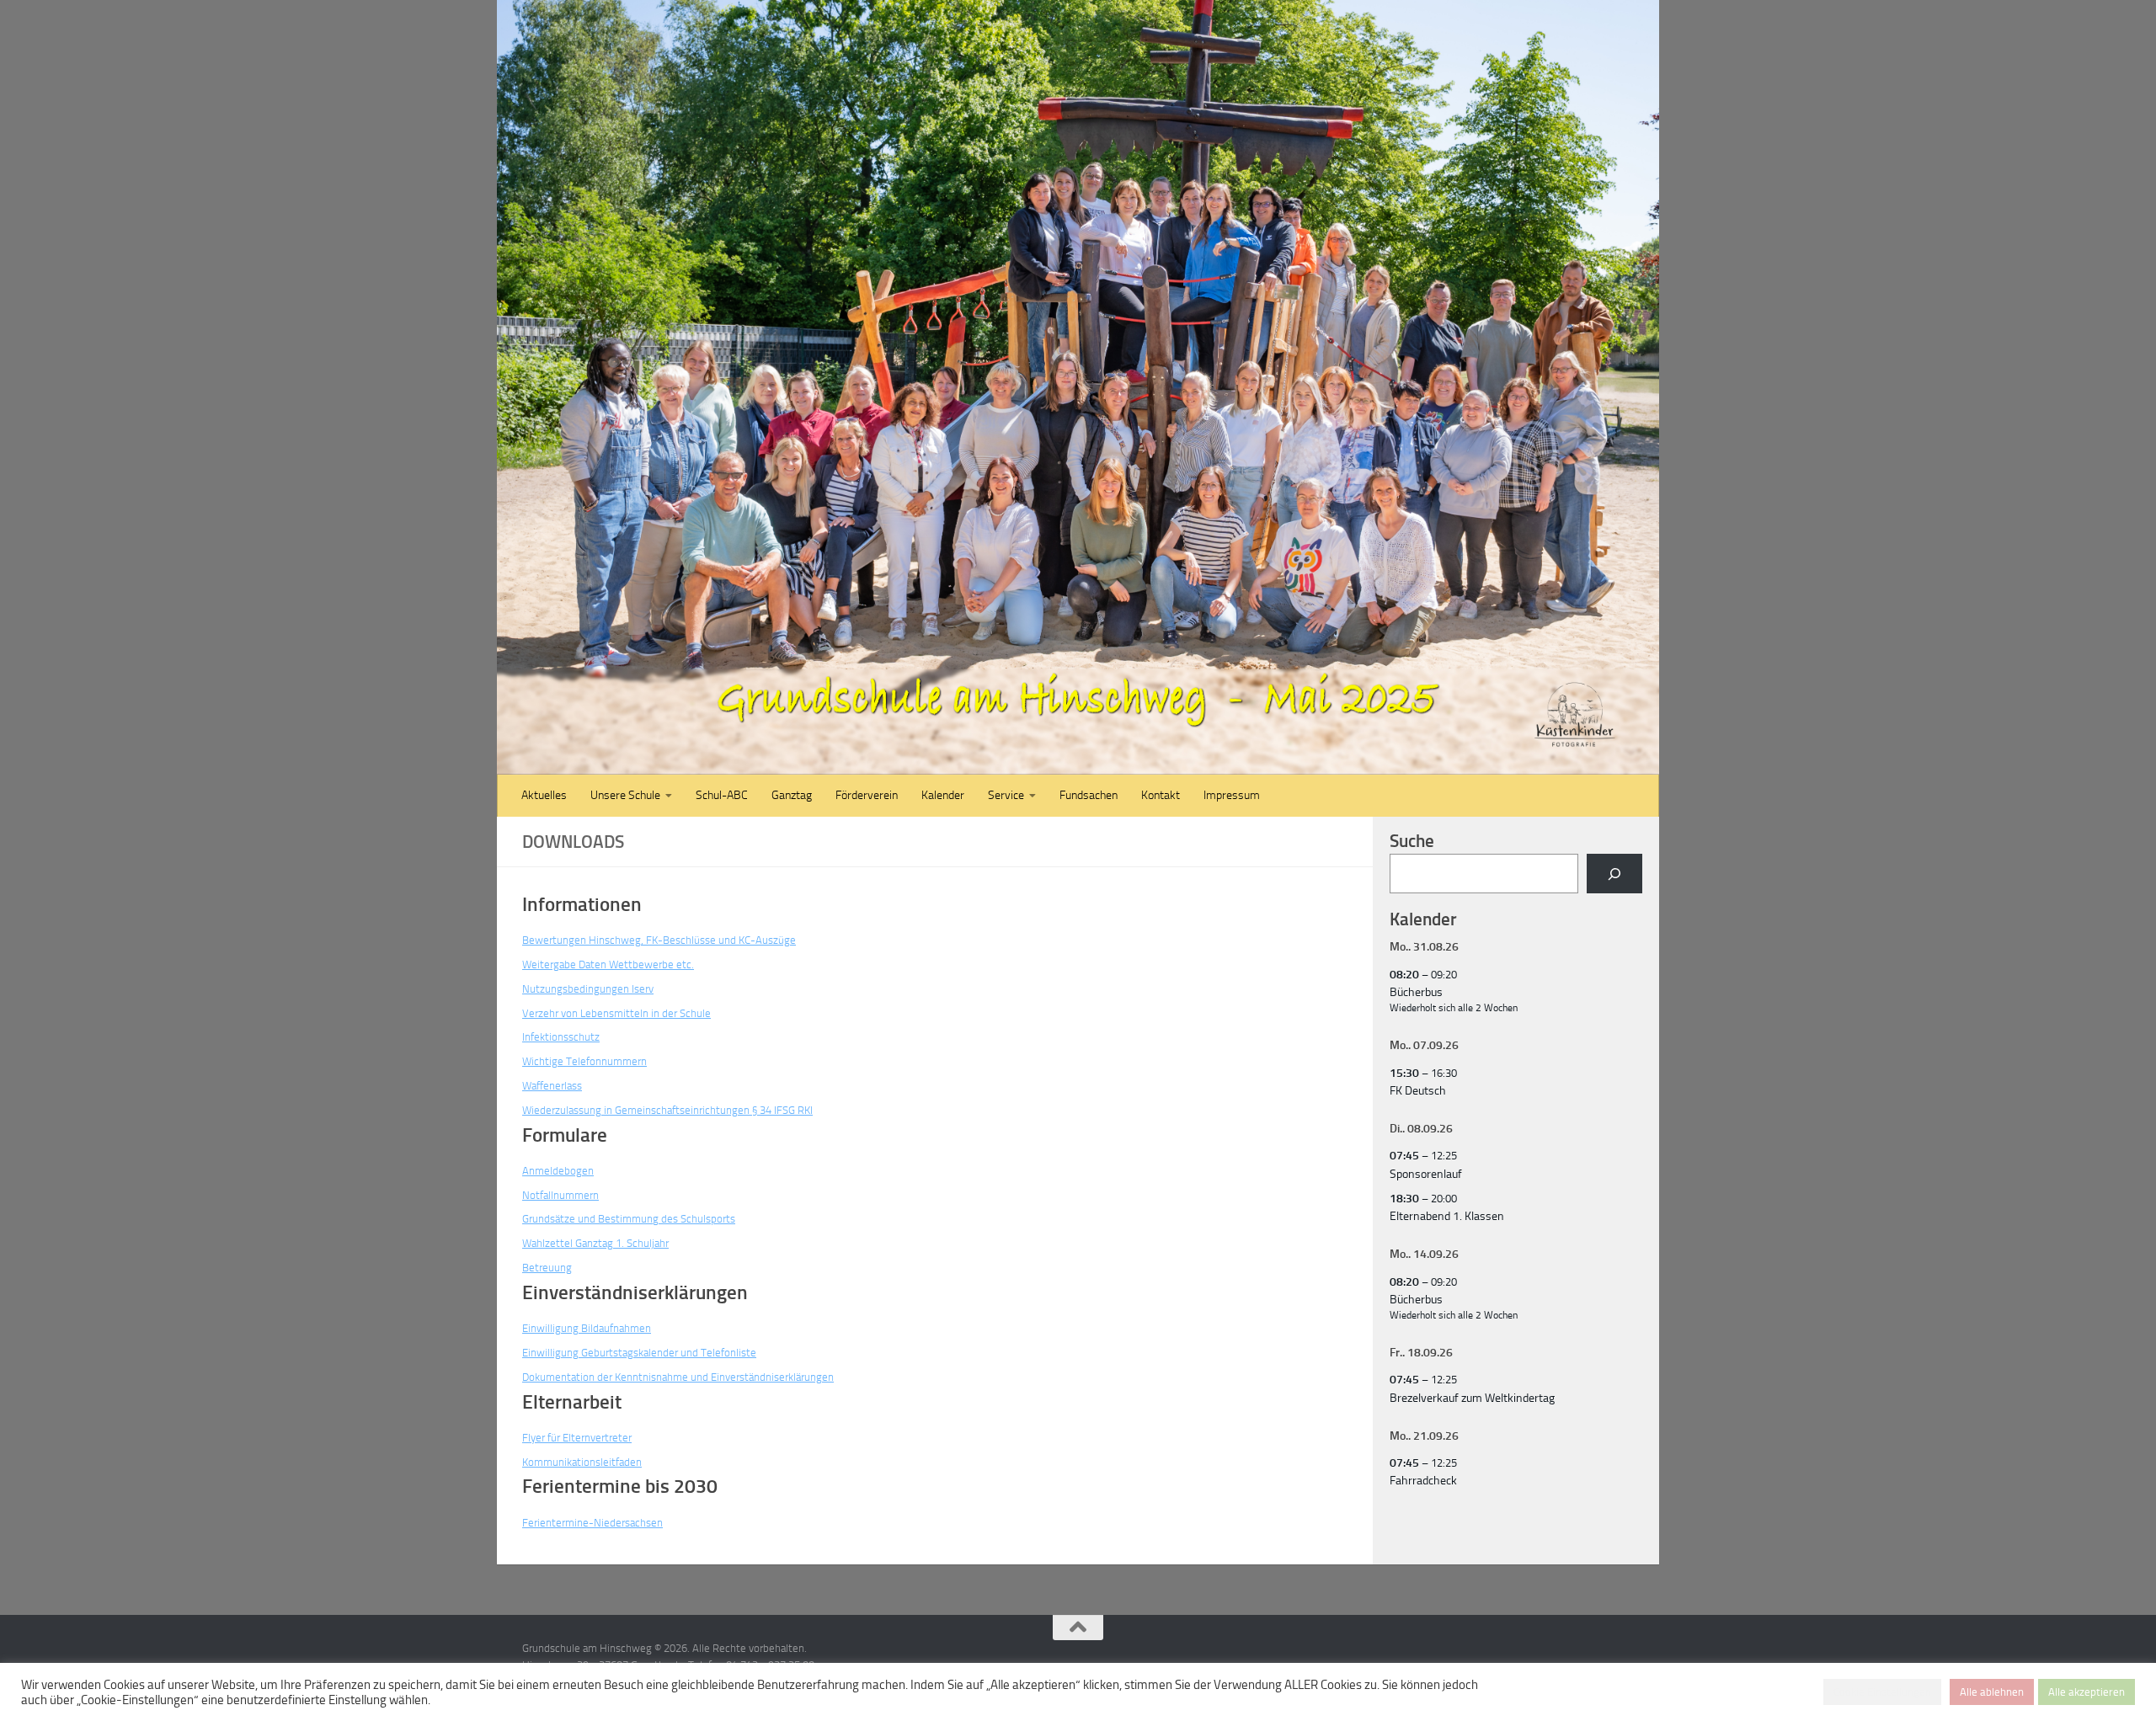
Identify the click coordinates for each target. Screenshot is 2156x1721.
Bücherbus (1416, 992)
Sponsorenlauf (1426, 1174)
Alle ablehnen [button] (1992, 1692)
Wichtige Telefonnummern (587, 1061)
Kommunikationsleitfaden (585, 1462)
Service (1006, 795)
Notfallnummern (563, 1195)
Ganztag (792, 795)
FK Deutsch (1418, 1091)
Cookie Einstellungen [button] (1882, 1692)
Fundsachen (1089, 795)
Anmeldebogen (558, 1171)
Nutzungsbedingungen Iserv (590, 989)
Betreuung (548, 1268)
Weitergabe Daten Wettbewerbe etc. (611, 964)
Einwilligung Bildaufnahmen (590, 1328)
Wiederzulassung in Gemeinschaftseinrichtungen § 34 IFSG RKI (675, 1110)
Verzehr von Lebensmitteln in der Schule (620, 1013)
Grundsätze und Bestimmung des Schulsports (634, 1219)
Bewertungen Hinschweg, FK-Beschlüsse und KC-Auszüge (664, 940)
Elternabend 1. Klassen (1447, 1216)
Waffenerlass (555, 1086)
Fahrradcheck (1423, 1481)
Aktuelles (544, 795)
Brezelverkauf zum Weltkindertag (1472, 1398)
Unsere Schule (625, 795)
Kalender (943, 795)
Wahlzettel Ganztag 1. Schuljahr (599, 1243)
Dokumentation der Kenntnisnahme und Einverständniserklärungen (686, 1377)
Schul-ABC (722, 795)
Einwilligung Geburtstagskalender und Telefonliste (644, 1353)
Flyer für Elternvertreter (581, 1438)
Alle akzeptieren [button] (2087, 1692)
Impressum (1232, 795)
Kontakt (1161, 795)
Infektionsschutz (563, 1037)
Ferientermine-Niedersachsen (595, 1523)
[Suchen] (1614, 874)
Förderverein (867, 795)
